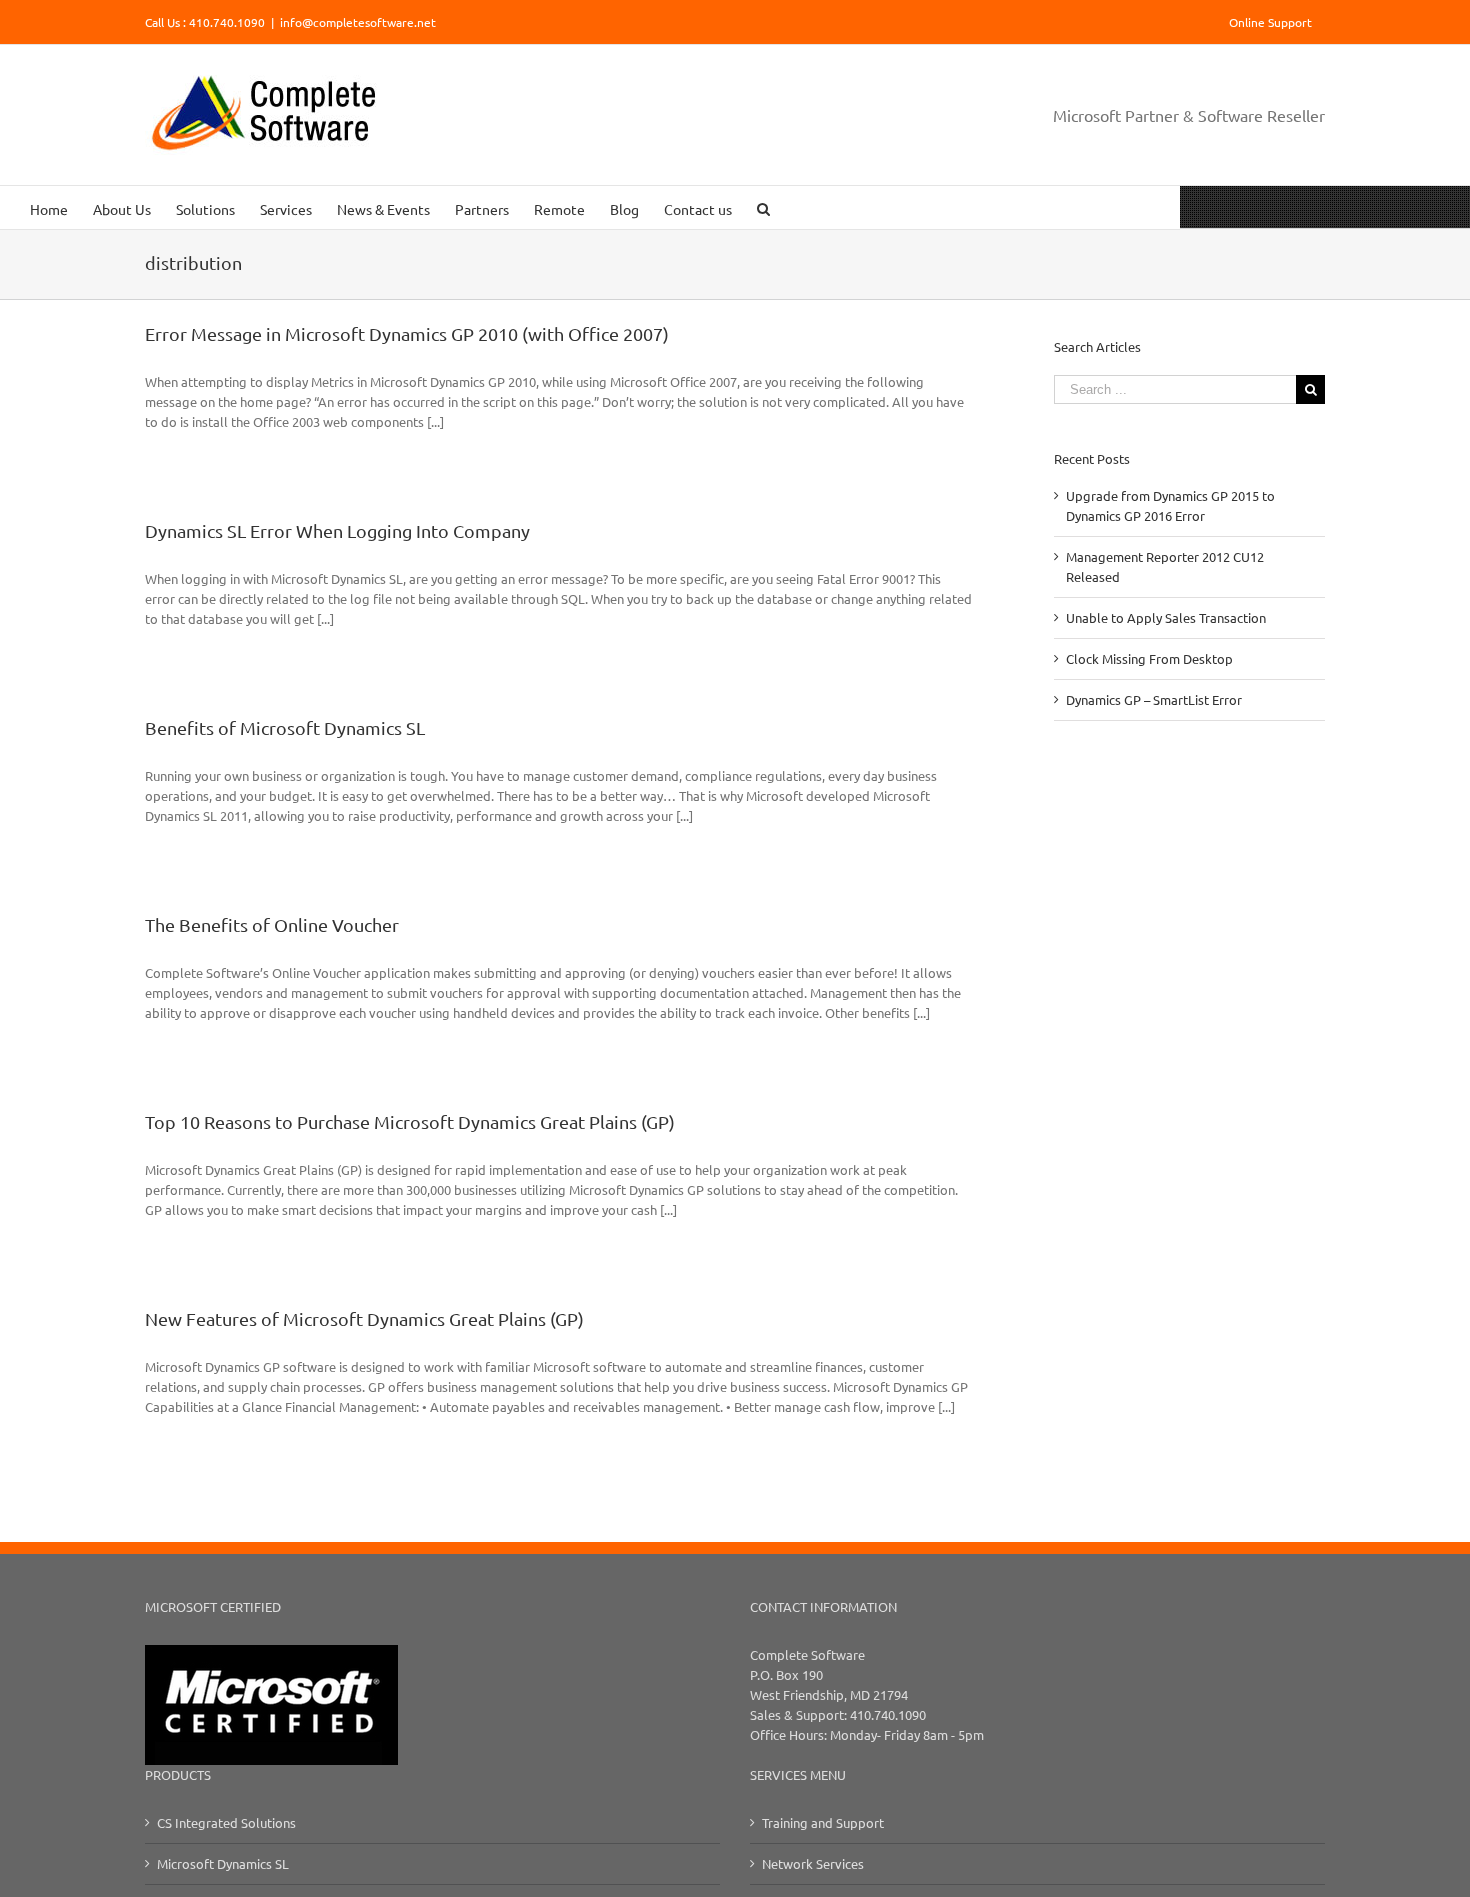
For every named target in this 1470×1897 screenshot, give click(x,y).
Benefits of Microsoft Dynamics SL (285, 727)
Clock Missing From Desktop (1149, 658)
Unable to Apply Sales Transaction (1166, 617)
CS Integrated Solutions (226, 1822)
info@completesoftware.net (358, 22)
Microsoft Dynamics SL (223, 1863)
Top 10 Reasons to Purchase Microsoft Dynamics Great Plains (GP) (410, 1121)
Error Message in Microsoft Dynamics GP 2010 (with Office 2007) (407, 333)
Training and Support (823, 1822)
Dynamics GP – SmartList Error (1154, 699)
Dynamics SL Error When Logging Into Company (337, 530)
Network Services (813, 1863)
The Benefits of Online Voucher (272, 924)
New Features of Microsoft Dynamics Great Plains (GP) (364, 1318)
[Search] (763, 207)
